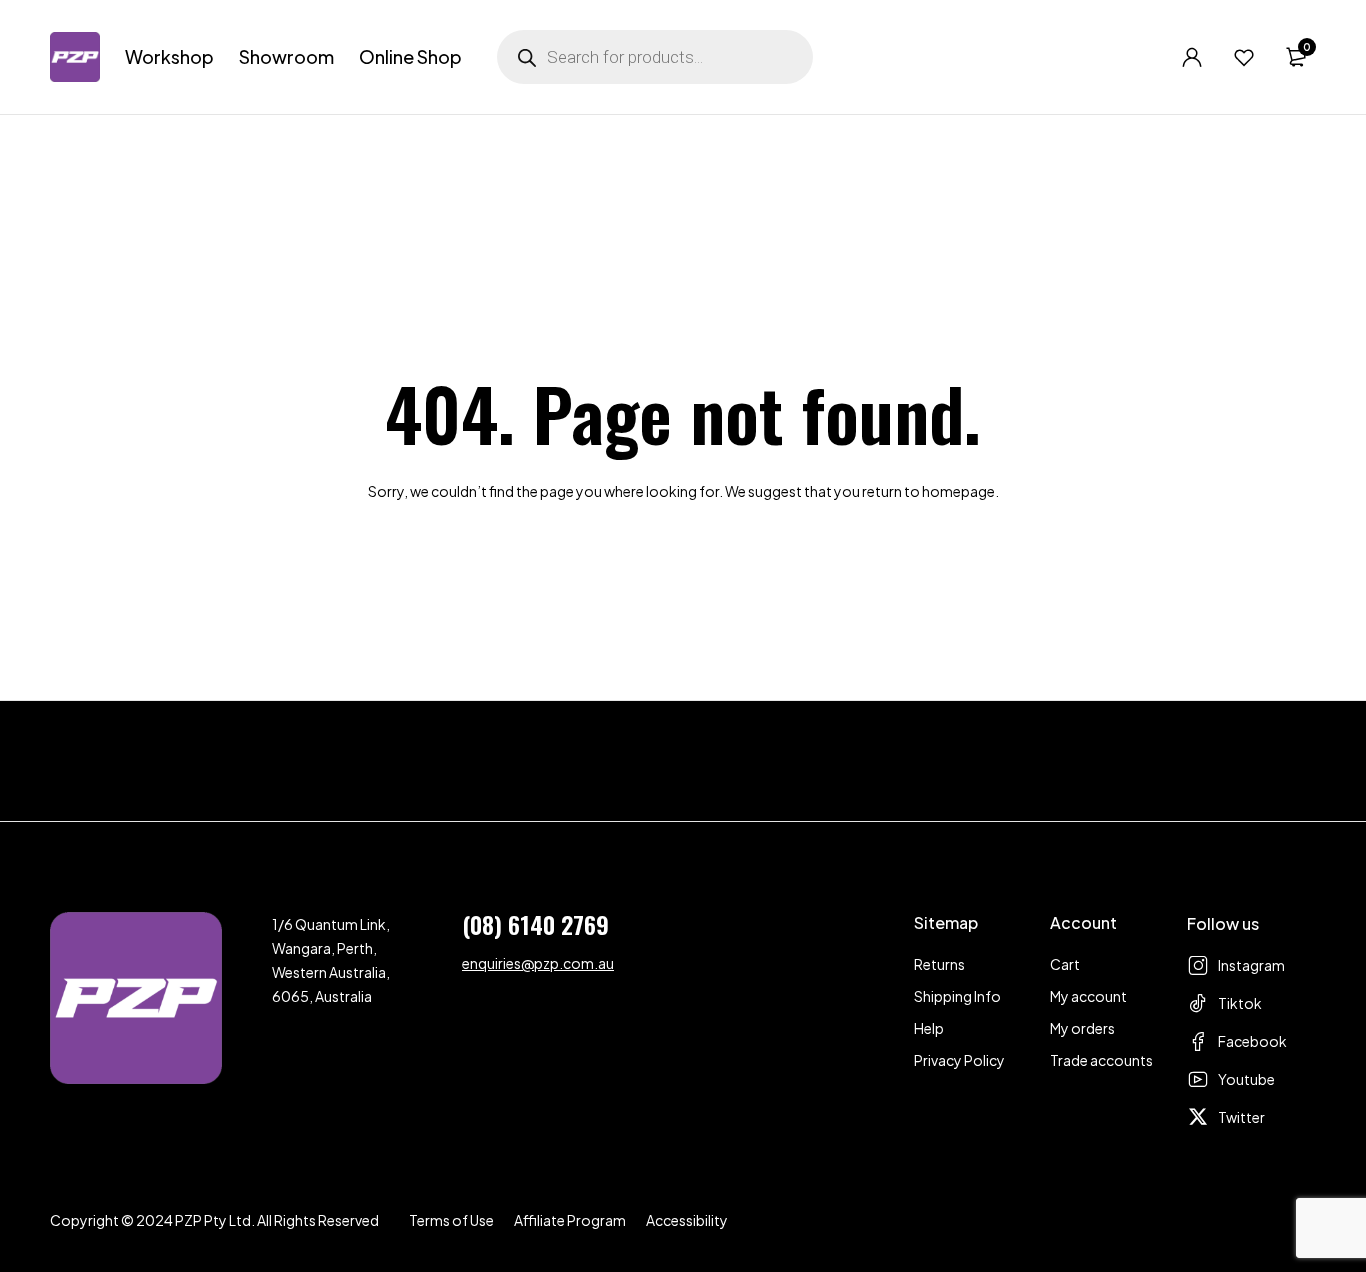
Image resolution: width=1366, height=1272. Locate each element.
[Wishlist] (1244, 57)
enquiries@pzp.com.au (538, 963)
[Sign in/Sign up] (1192, 57)
